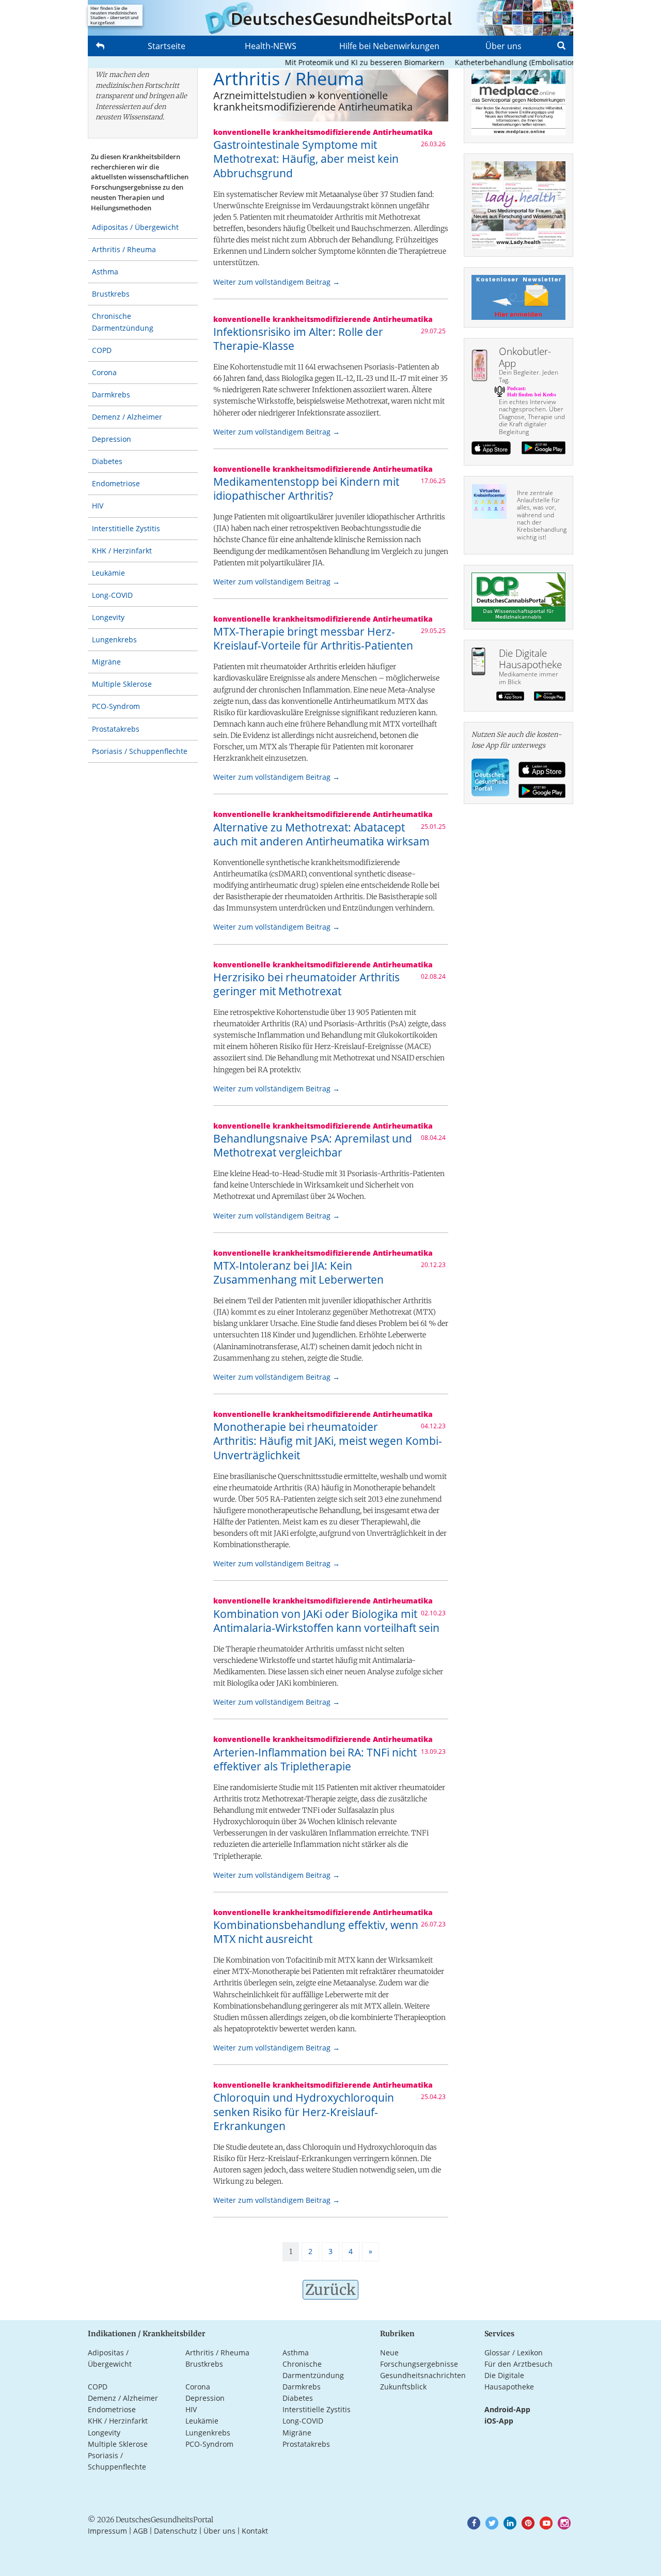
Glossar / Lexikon (514, 2353)
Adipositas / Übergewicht (135, 227)
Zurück (330, 2290)
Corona (104, 372)
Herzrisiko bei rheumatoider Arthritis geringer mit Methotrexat (306, 984)
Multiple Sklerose (122, 684)
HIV (98, 506)
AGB (140, 2531)
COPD (102, 350)
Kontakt (255, 2531)
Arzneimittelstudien (260, 95)
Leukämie (108, 573)
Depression (112, 439)
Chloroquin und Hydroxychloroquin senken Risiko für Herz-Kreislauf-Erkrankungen (304, 2112)
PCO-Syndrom (116, 706)
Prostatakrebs (116, 729)
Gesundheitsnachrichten (423, 2375)
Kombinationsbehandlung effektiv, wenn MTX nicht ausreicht (316, 1932)
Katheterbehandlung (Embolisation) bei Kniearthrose (519, 62)
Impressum (107, 2531)
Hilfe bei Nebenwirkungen (389, 46)
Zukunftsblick (403, 2387)
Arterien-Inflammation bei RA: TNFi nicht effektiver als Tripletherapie (315, 1759)
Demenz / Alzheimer (127, 417)
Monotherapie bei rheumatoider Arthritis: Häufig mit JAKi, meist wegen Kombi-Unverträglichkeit (328, 1441)
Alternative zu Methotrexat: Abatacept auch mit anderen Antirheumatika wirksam (321, 834)
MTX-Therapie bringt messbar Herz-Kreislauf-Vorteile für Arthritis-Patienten (313, 638)
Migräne (106, 662)
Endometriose (116, 483)
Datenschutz (176, 2531)
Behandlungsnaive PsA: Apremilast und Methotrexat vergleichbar (313, 1145)
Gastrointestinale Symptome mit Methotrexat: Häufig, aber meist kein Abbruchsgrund (306, 159)
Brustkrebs (111, 294)
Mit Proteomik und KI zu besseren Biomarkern (337, 62)
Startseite (167, 46)
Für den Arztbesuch (518, 2364)
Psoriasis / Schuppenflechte (140, 751)
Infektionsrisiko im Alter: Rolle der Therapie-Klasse (298, 339)
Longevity (108, 617)
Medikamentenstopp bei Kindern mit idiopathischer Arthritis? (306, 489)
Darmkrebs (111, 395)
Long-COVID (112, 595)
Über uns (503, 46)
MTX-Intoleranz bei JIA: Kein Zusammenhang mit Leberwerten (298, 1272)
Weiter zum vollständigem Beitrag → (277, 282)
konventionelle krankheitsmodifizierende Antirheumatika (313, 101)
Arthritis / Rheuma (124, 249)
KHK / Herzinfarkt (122, 551)
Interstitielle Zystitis (126, 528)
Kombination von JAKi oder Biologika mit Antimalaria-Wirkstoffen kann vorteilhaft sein (326, 1621)
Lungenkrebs (114, 639)
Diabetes (107, 461)
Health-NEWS (271, 46)
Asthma (105, 272)
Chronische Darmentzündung (123, 322)
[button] (474, 2523)
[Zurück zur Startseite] (330, 18)
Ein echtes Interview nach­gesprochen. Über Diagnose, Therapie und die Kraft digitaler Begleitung (532, 417)
